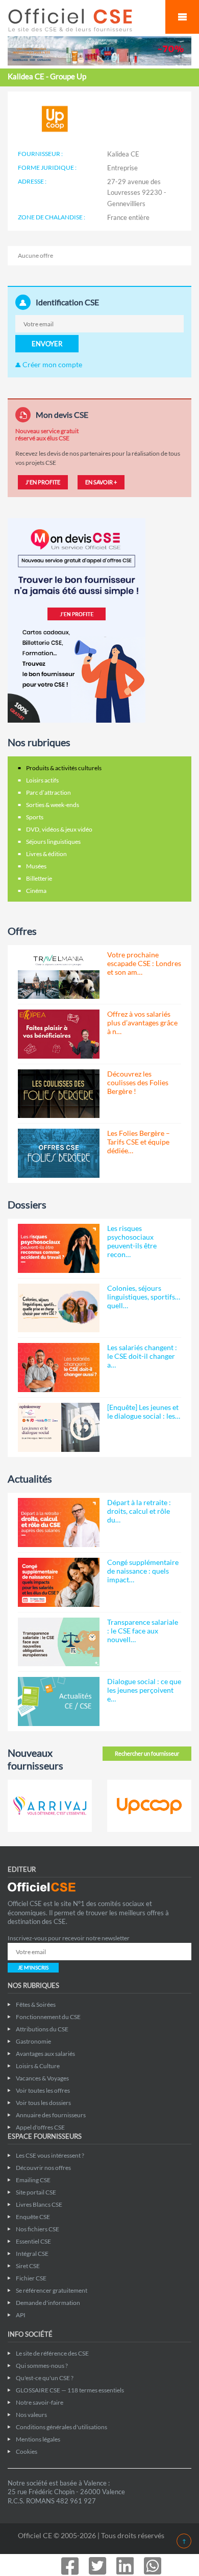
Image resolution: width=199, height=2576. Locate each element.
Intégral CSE (32, 2254)
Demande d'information (48, 2303)
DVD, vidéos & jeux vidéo (59, 829)
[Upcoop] (149, 1806)
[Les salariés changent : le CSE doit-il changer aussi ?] (59, 1368)
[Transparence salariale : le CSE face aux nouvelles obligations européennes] (59, 1642)
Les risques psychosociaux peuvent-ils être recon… (132, 1241)
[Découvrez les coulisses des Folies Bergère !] (59, 1094)
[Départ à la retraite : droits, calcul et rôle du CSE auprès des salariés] (59, 1522)
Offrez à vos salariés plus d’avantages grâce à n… (142, 1023)
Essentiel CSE (33, 2241)
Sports (35, 817)
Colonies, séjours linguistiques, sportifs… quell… (144, 1297)
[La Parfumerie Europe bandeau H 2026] (99, 50)
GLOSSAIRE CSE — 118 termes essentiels (70, 2390)
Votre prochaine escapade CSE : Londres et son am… (144, 963)
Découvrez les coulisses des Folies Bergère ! (138, 1082)
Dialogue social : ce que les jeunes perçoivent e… (144, 1690)
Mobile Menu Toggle (182, 17)
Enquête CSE (33, 2217)
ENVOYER (47, 344)
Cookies (27, 2451)
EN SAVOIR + (101, 482)
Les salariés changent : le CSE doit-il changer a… (142, 1356)
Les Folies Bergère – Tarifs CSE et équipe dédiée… (139, 1142)
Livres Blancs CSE (39, 2204)
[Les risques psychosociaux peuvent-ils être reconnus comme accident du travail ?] (59, 1248)
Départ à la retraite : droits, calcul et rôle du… (139, 1511)
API (21, 2315)
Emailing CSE (33, 2180)
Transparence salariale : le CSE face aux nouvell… (143, 1631)
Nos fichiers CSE (38, 2229)
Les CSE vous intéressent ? (50, 2155)
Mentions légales (38, 2439)
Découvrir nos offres (43, 2168)
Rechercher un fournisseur (147, 1753)
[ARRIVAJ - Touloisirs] (50, 1806)
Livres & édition (46, 854)
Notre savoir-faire (40, 2402)
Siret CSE (28, 2266)
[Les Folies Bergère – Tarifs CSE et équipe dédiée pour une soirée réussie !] (59, 1153)
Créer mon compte (52, 364)
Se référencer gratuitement (52, 2290)
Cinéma (36, 891)
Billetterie (39, 878)
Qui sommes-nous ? (42, 2366)
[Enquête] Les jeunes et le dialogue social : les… (144, 1412)
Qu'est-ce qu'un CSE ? (45, 2378)
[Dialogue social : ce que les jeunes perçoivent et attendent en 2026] (59, 1701)
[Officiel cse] (81, 20)
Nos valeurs (31, 2415)
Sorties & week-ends (53, 805)
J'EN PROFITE (43, 482)
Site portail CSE (36, 2192)
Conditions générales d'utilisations (61, 2427)
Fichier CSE (31, 2278)
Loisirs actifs (42, 780)
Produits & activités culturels (64, 768)
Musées (36, 866)
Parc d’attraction (48, 792)
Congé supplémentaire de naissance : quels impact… (143, 1571)
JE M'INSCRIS (33, 1967)
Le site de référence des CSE (52, 2353)
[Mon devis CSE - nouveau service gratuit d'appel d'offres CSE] (77, 620)
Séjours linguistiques (53, 842)
